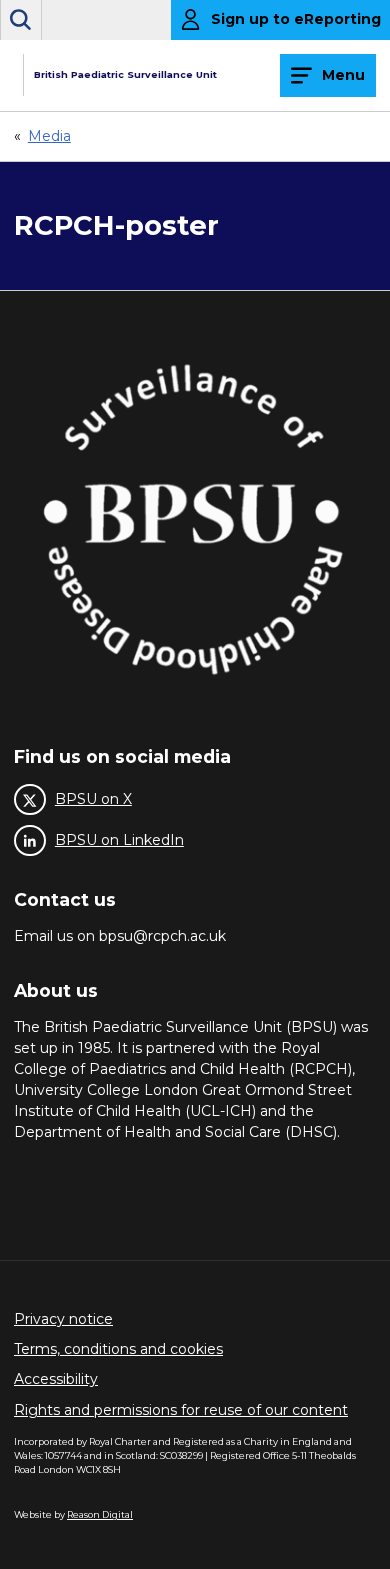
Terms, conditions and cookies (118, 1349)
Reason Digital (100, 1514)
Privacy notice (63, 1319)
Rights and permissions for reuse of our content (181, 1410)
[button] (21, 20)
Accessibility (56, 1379)
